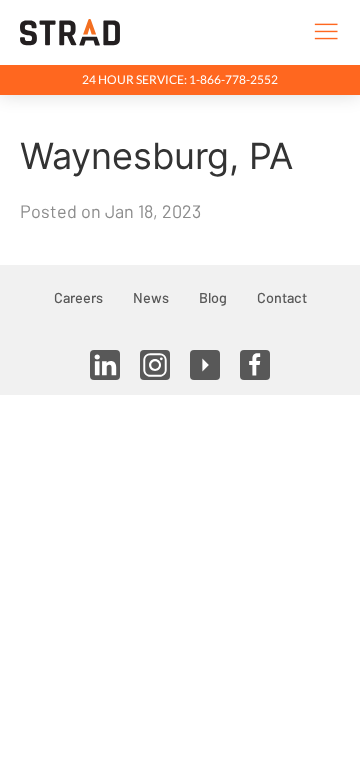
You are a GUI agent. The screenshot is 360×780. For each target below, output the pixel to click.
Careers (78, 297)
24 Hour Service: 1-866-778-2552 (180, 79)
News (151, 297)
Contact (282, 297)
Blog (213, 297)
